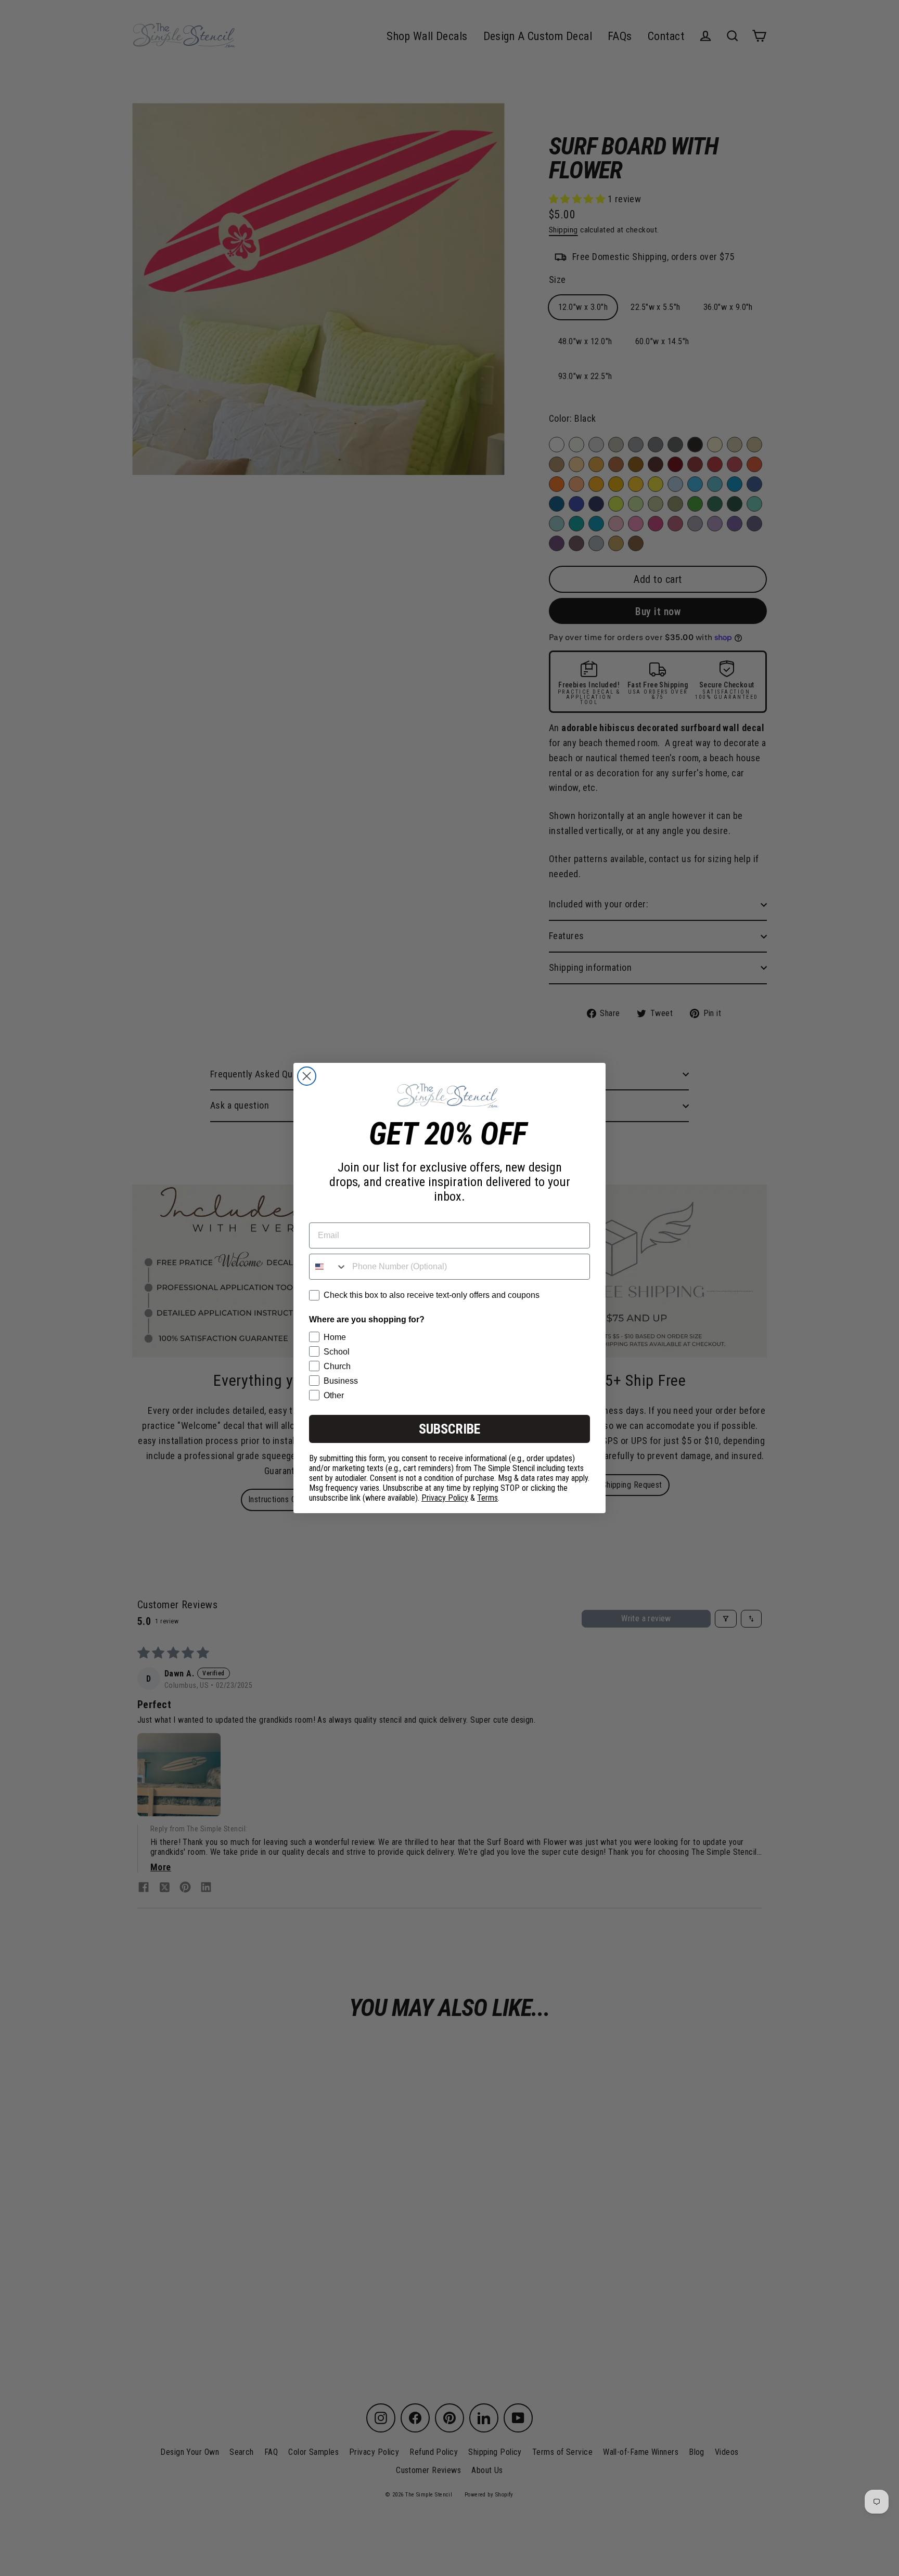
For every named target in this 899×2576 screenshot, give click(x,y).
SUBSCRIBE (449, 1429)
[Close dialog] (307, 1076)
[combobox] (328, 1267)
